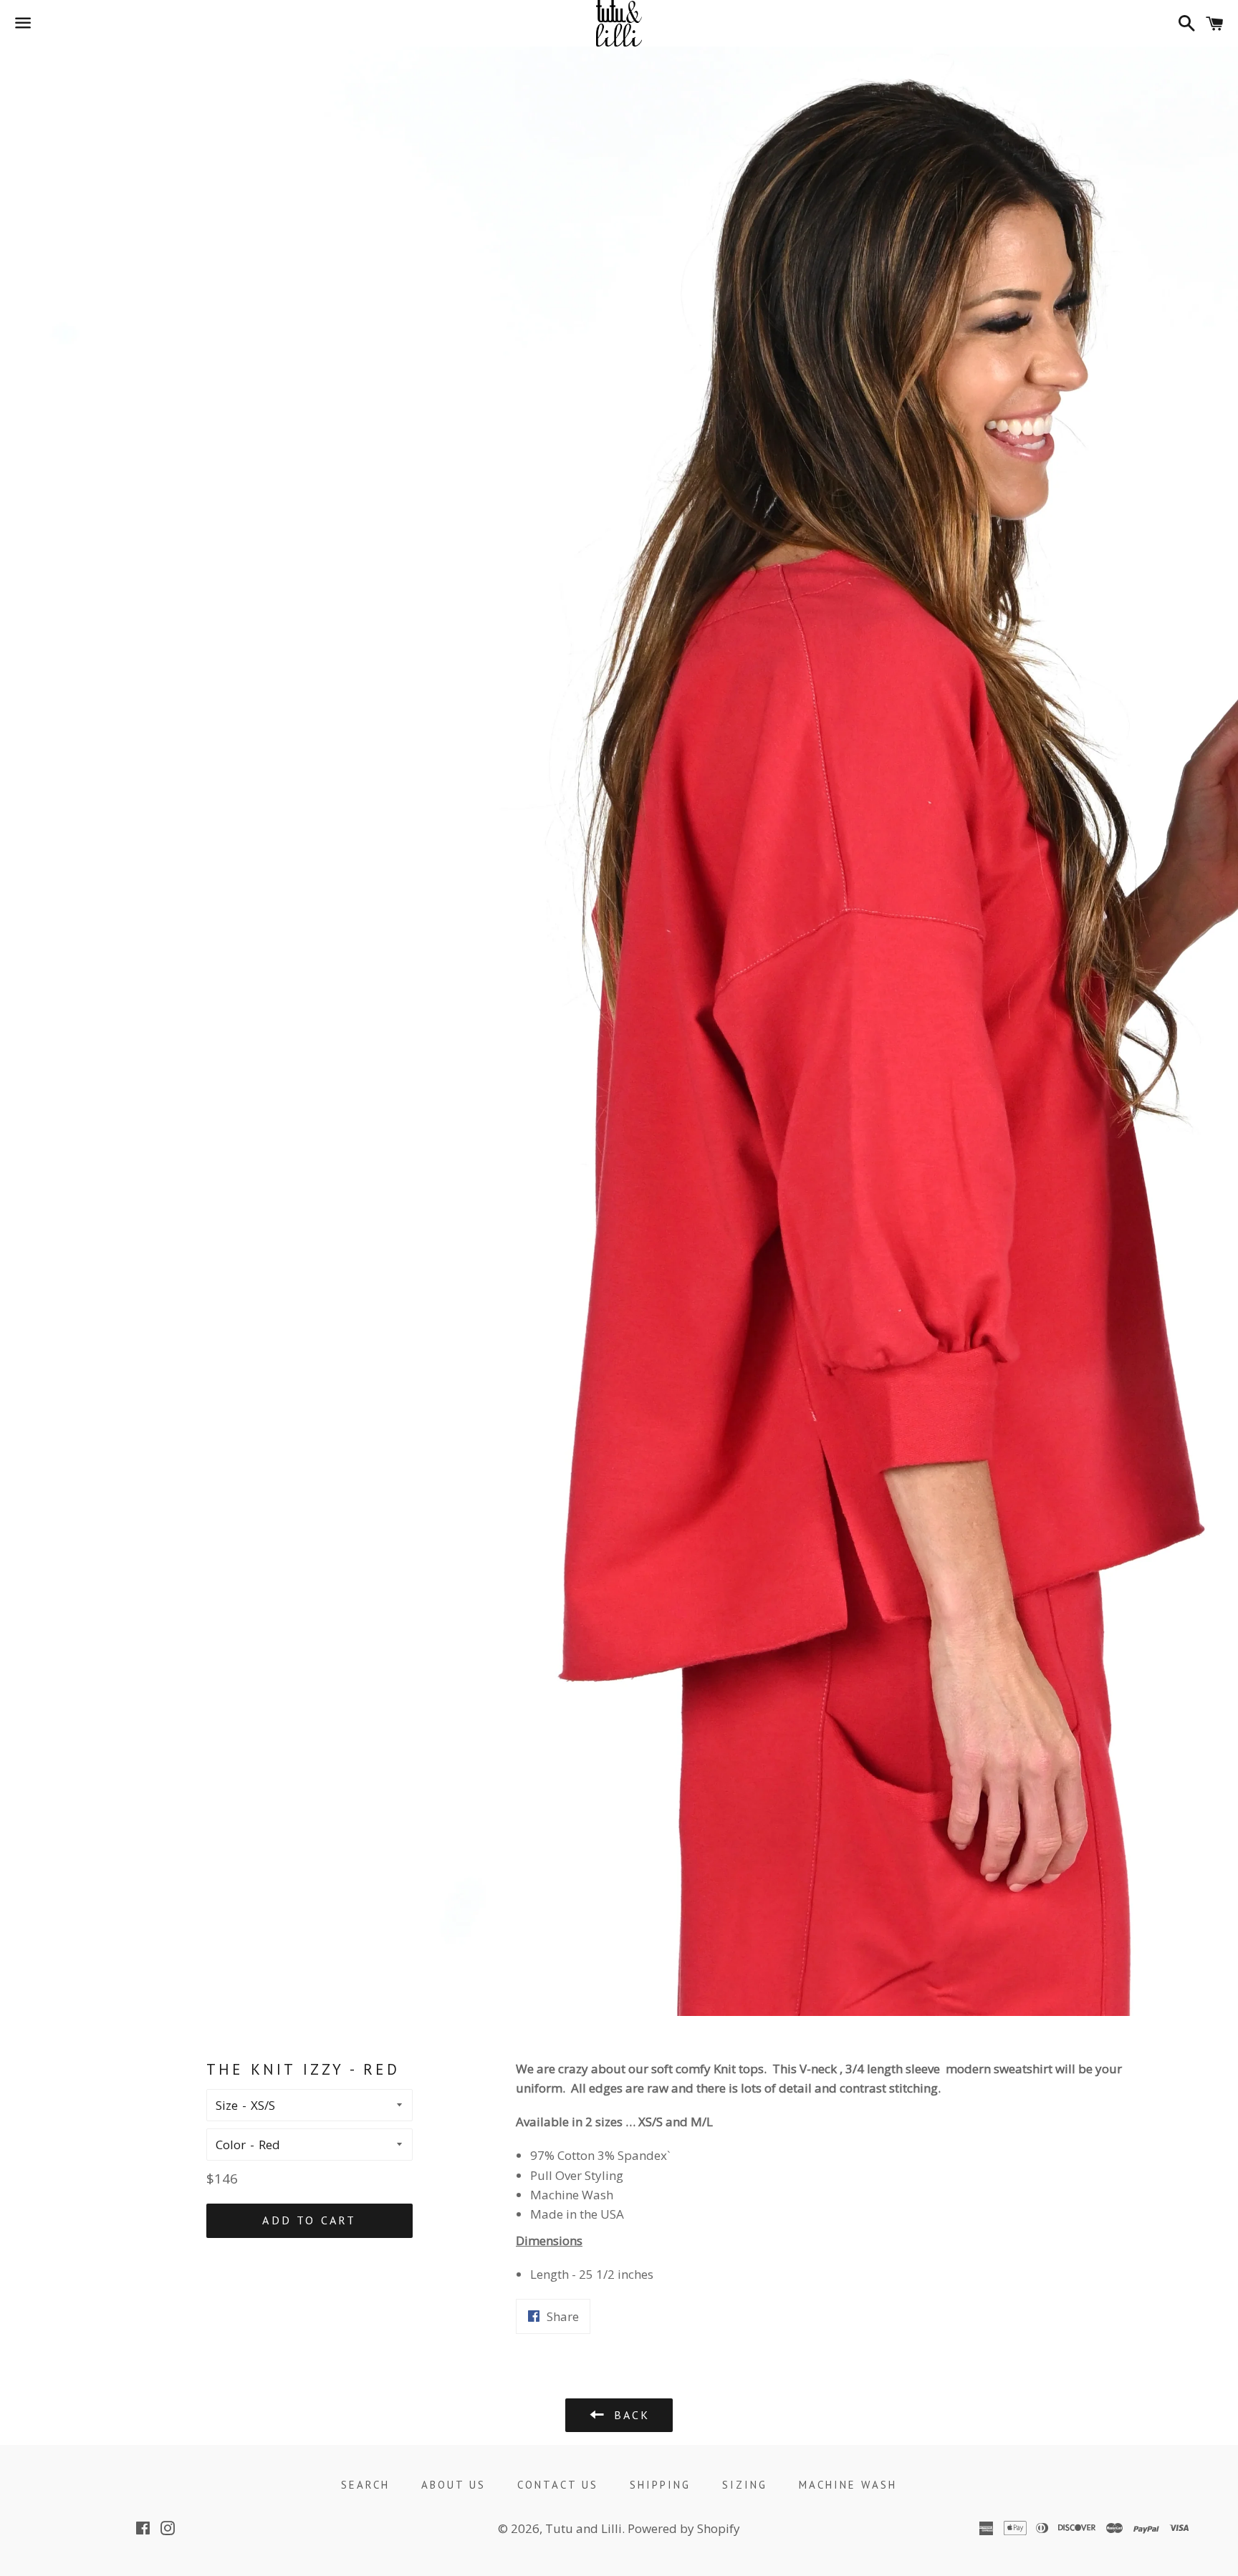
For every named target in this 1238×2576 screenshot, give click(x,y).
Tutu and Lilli (584, 2528)
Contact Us (558, 2485)
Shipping (660, 2485)
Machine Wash (848, 2485)
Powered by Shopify (684, 2528)
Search (365, 2485)
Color (231, 2145)
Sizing (745, 2485)
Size (227, 2105)
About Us (454, 2485)
